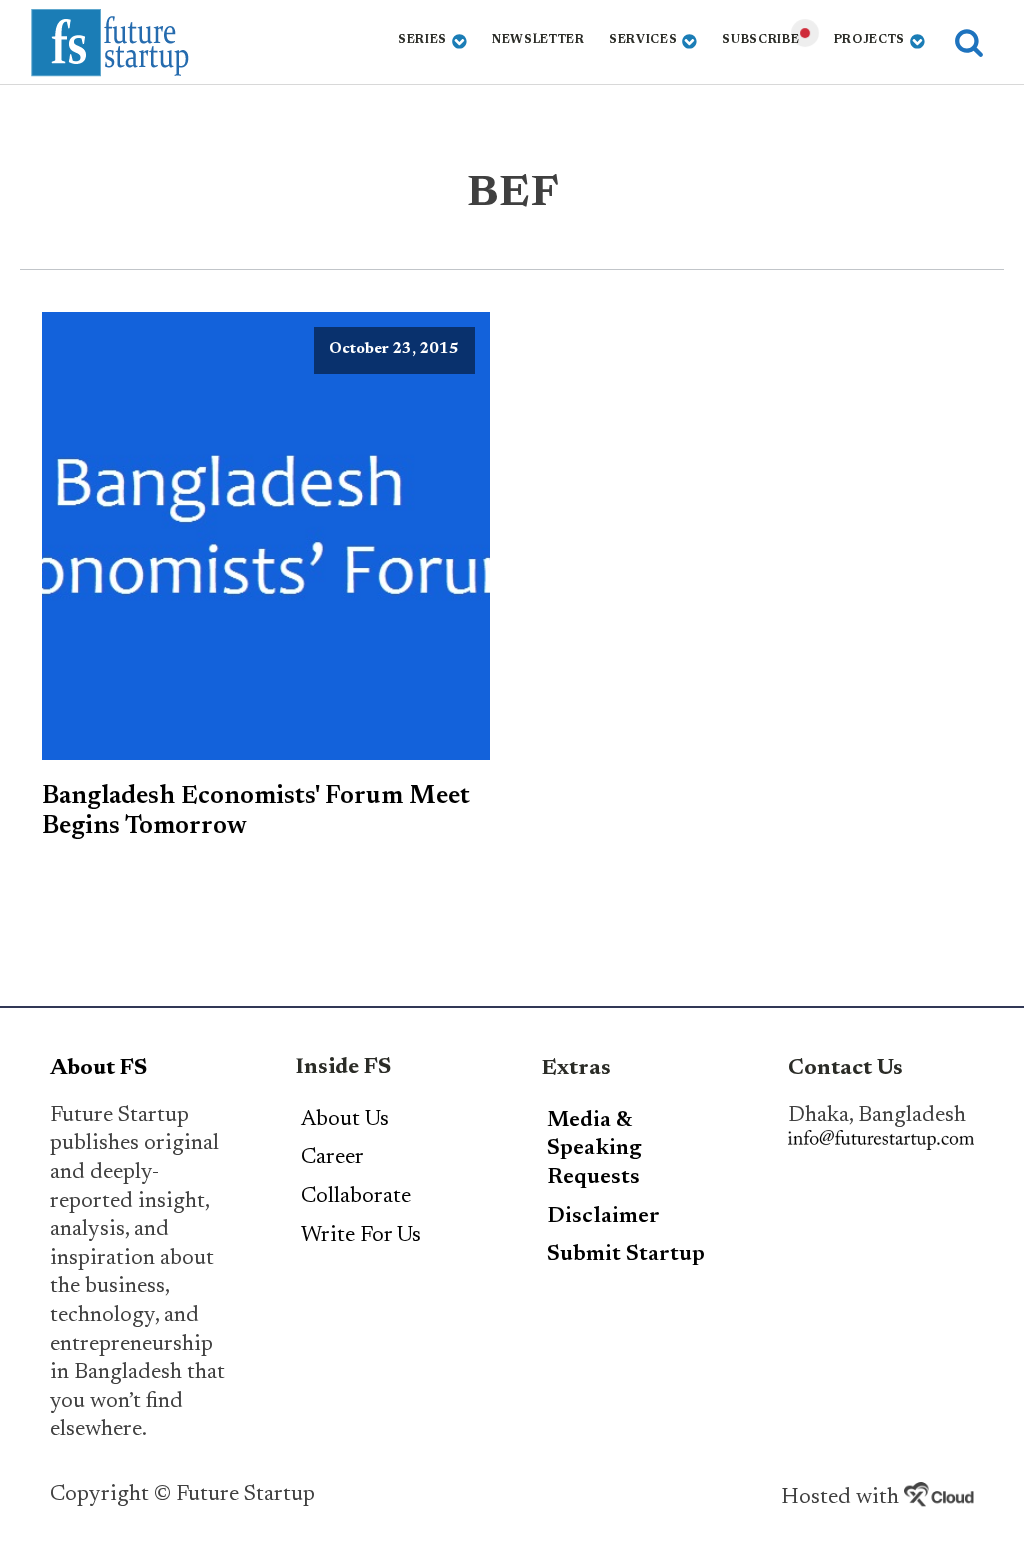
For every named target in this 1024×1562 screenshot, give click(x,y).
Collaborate (356, 1197)
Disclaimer (603, 1217)
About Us (345, 1120)
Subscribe (760, 40)
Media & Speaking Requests (594, 1149)
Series (422, 40)
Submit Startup (626, 1255)
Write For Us (361, 1236)
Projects (870, 40)
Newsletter (538, 40)
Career (332, 1158)
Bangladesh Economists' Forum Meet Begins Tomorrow (256, 812)
